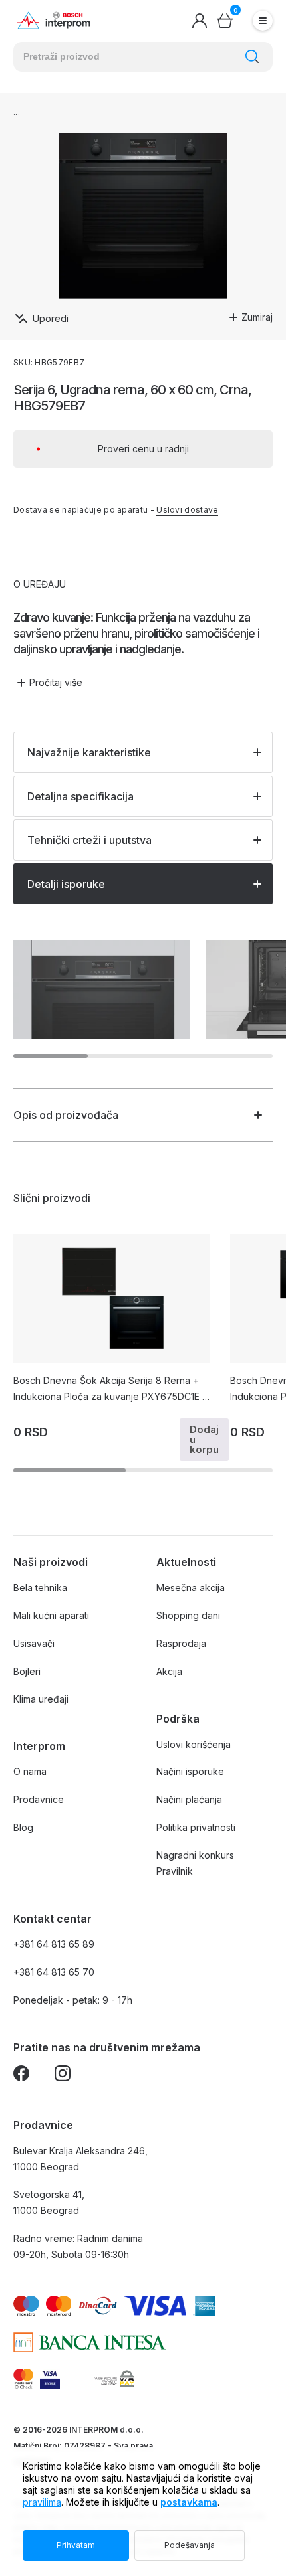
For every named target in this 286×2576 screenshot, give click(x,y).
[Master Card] (23, 2379)
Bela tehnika (40, 1588)
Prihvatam (76, 2545)
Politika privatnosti (196, 1827)
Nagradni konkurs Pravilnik (195, 1863)
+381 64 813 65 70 (54, 1972)
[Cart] (225, 21)
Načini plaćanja (189, 1799)
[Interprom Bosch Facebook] (21, 2076)
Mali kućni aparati (51, 1615)
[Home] (54, 21)
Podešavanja (190, 2545)
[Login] (200, 21)
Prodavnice (39, 1799)
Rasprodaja (181, 1643)
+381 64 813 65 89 (54, 1944)
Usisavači (34, 1643)
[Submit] (252, 56)
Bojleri (27, 1671)
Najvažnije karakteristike (89, 752)
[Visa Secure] (50, 2379)
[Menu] (263, 21)
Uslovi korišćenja (194, 1744)
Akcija (169, 1671)
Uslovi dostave (187, 510)
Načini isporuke (190, 1771)
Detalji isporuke (66, 884)
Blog (23, 1827)
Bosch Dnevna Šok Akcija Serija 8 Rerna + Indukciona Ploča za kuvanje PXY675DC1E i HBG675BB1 (109, 1390)
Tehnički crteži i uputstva (89, 840)
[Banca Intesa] (89, 2342)
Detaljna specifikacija (80, 796)
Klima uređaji (41, 1699)
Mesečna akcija (191, 1588)
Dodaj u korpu (204, 1439)
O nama (30, 1771)
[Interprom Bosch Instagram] (63, 2076)
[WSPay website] (114, 2379)
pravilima (42, 2502)
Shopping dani (188, 1615)
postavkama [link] (189, 2502)
